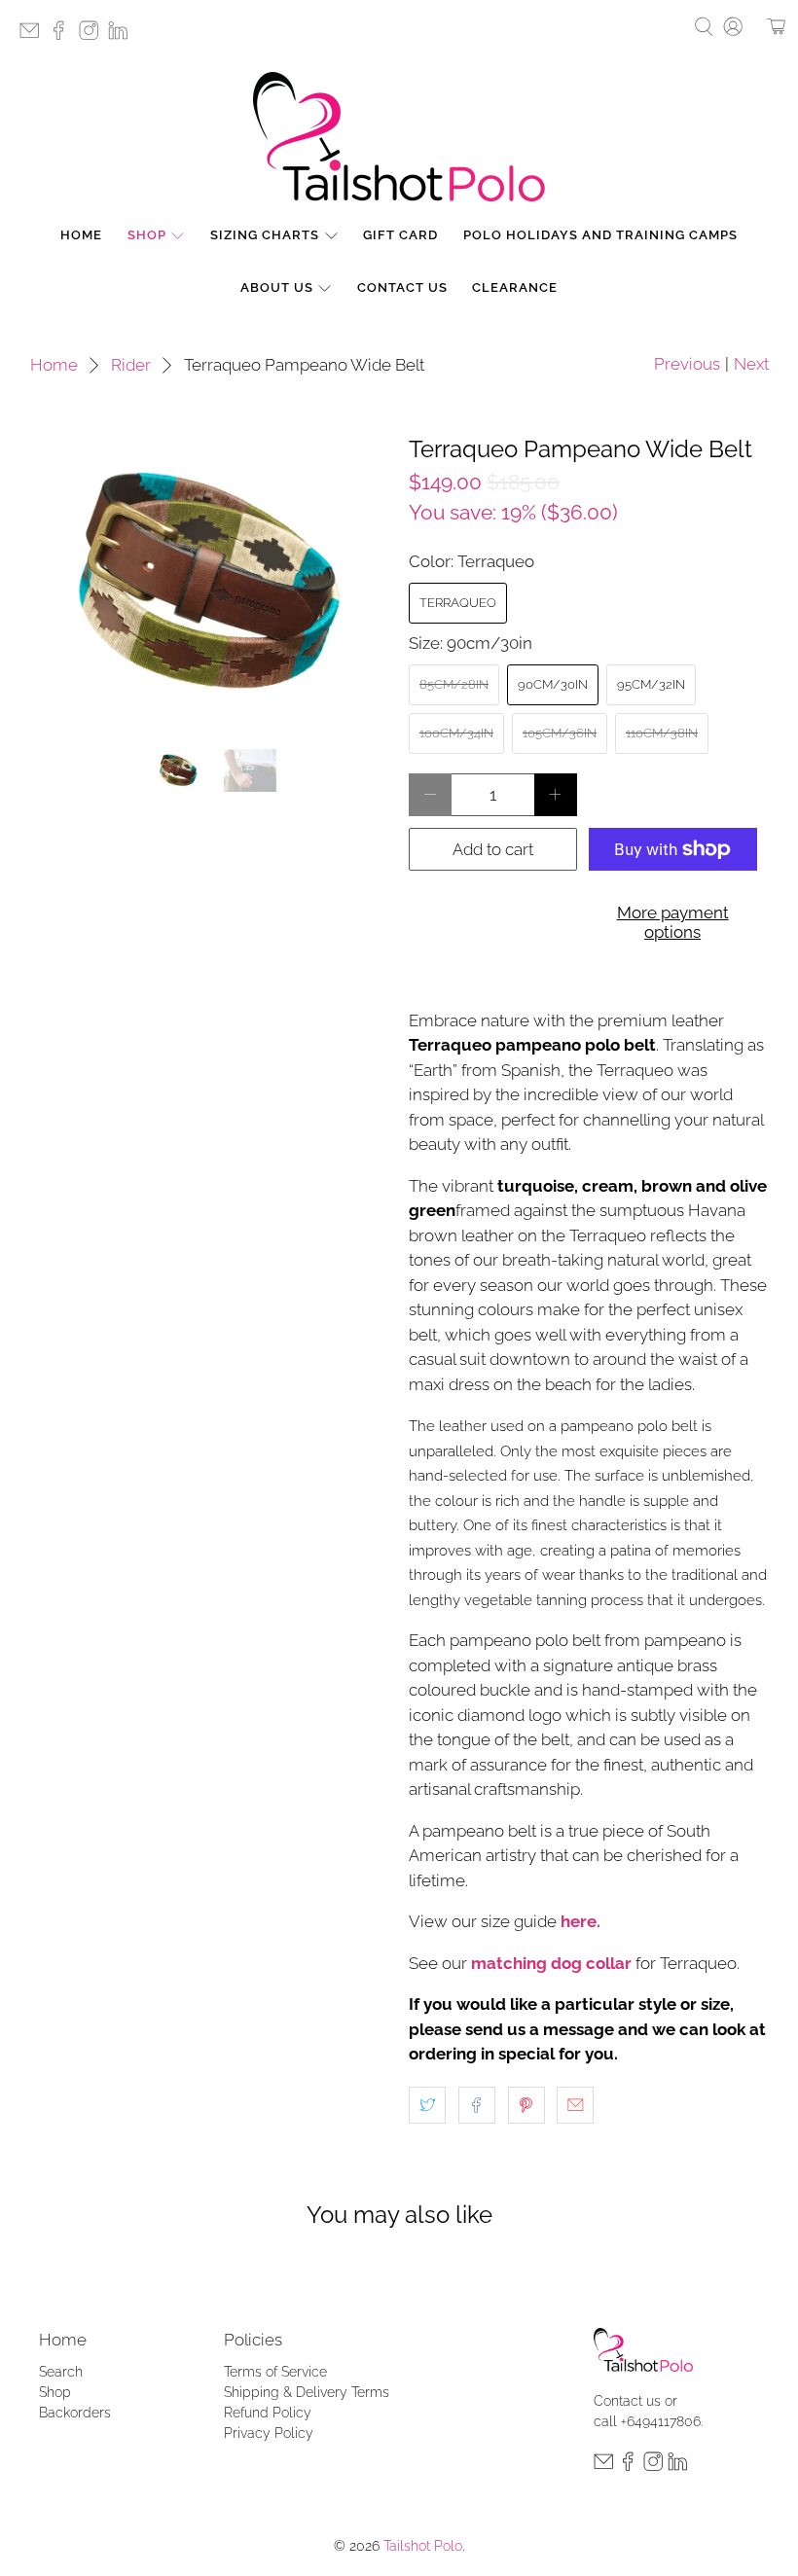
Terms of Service (275, 2372)
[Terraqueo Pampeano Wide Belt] (210, 583)
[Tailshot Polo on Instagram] (93, 36)
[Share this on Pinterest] (526, 2105)
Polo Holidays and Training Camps (600, 235)
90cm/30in (553, 684)
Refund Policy (268, 2413)
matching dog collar (551, 1963)
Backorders (75, 2413)
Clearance (515, 287)
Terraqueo (458, 603)
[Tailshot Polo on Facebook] (63, 36)
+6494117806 (661, 2421)
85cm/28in (454, 684)
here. (580, 1921)
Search (61, 2372)
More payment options (673, 922)
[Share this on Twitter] (427, 2105)
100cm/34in (456, 733)
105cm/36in (560, 733)
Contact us (627, 2401)
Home (81, 235)
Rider (131, 365)
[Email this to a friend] (575, 2105)
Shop (147, 235)
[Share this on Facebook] (477, 2105)
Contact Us (402, 287)
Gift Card (400, 235)
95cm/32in (651, 684)
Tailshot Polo (423, 2546)
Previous (687, 364)
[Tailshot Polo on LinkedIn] (123, 36)
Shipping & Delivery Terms (307, 2392)
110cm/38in (662, 733)
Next (751, 364)
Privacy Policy (269, 2433)
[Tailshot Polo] (399, 137)
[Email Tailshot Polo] (34, 36)
